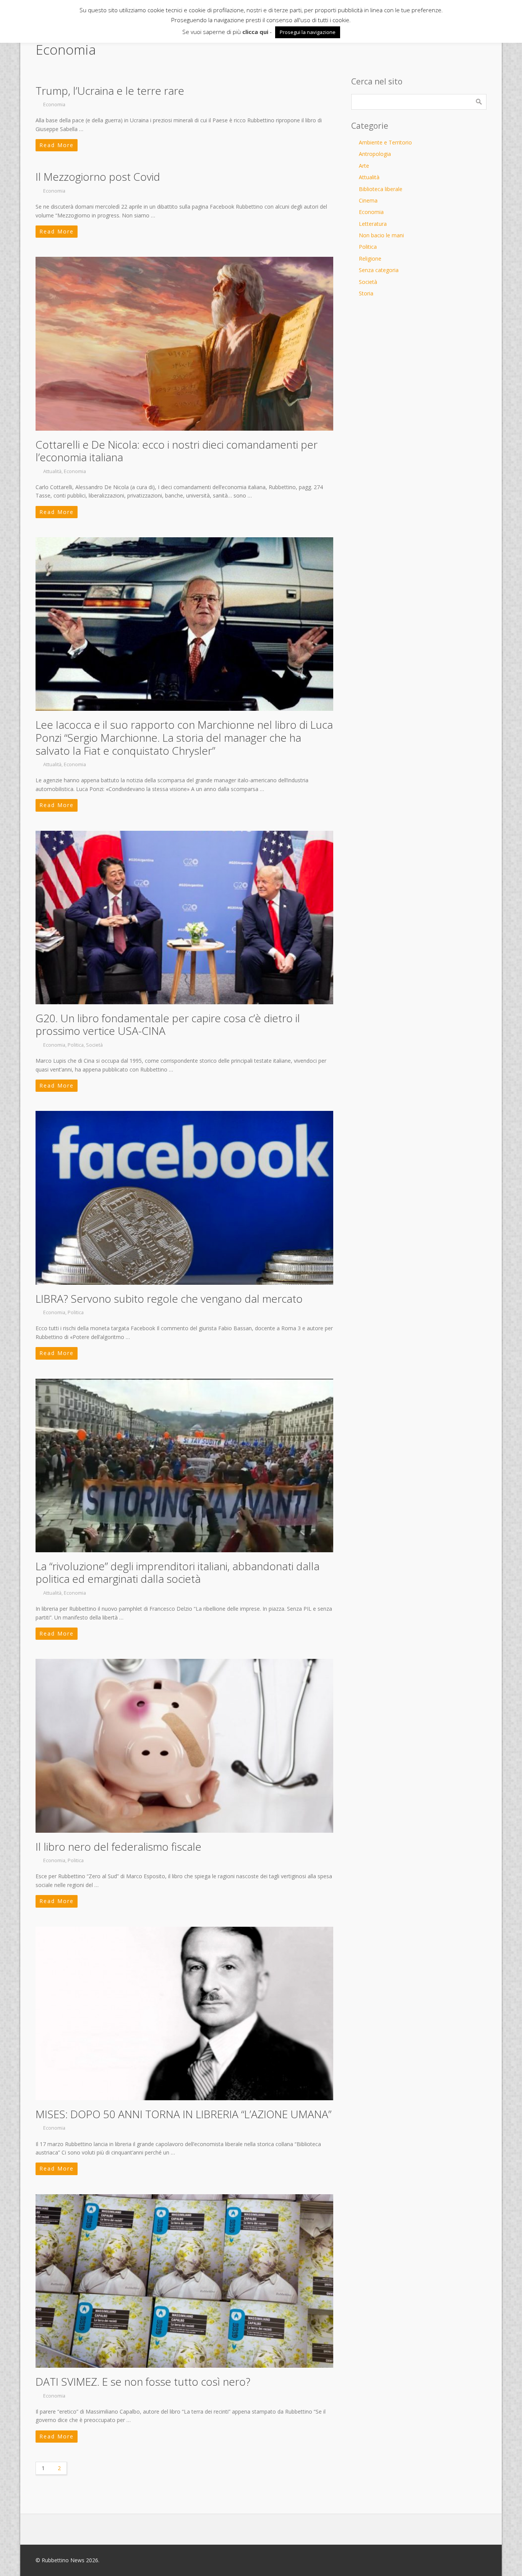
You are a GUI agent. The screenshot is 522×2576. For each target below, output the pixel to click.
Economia (54, 105)
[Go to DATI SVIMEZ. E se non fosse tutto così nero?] (184, 2281)
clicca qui (255, 32)
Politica (76, 1045)
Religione (370, 259)
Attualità (52, 471)
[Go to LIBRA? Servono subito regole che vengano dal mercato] (184, 1198)
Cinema (368, 200)
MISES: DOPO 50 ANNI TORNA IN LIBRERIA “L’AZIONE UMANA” (183, 2114)
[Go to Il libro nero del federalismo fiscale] (184, 1746)
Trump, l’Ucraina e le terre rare (110, 91)
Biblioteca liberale (381, 189)
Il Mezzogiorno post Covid (98, 177)
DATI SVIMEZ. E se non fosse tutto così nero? (143, 2381)
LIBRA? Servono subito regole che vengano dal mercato (169, 1299)
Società (94, 1045)
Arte (364, 166)
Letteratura (373, 224)
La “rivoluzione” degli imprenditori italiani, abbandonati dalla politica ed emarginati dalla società (178, 1573)
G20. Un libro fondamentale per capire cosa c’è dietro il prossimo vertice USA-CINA (168, 1025)
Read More (57, 145)
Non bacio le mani (381, 235)
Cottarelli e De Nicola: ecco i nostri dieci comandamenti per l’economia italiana (177, 451)
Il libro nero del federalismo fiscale (118, 1846)
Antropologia (375, 154)
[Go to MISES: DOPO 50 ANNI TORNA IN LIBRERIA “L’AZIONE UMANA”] (184, 2013)
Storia (366, 293)
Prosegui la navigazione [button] (308, 32)
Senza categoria (379, 270)
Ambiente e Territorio (385, 142)
